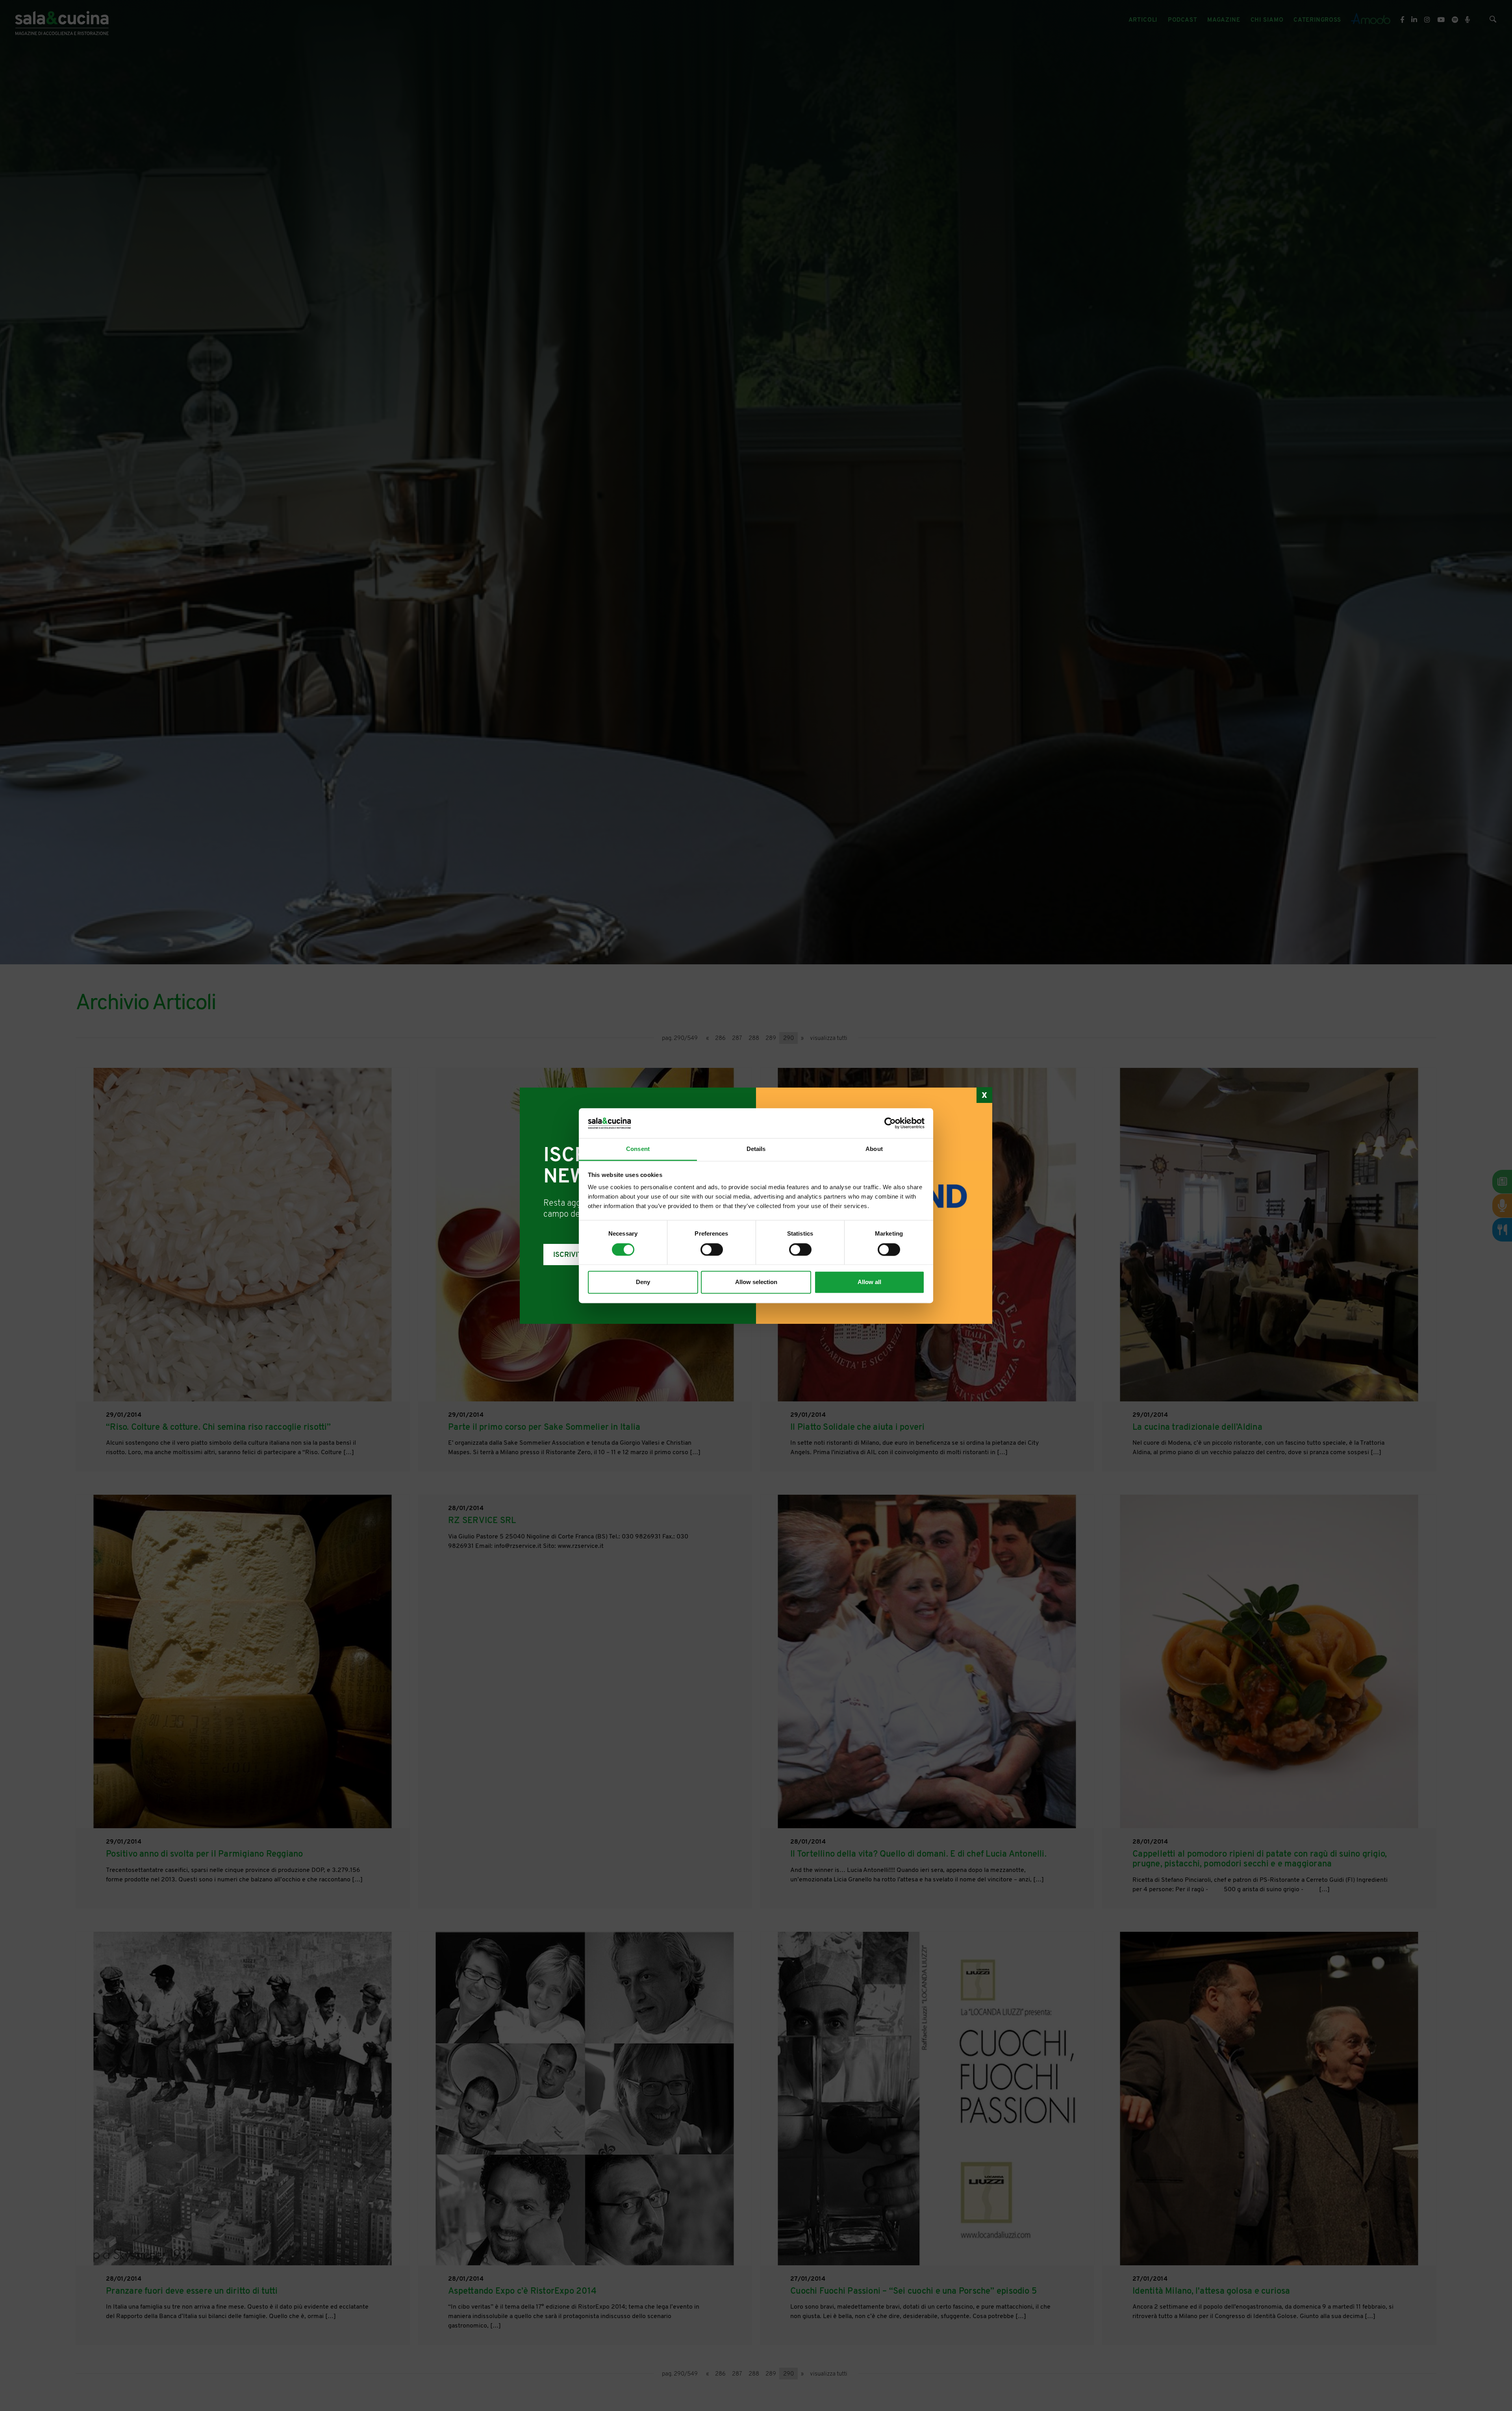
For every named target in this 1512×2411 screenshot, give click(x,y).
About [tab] (874, 1149)
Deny (643, 1282)
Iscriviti (569, 1255)
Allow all (869, 1282)
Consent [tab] (638, 1149)
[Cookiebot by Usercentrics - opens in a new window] (890, 1123)
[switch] (712, 1249)
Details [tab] (756, 1149)
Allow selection (756, 1282)
